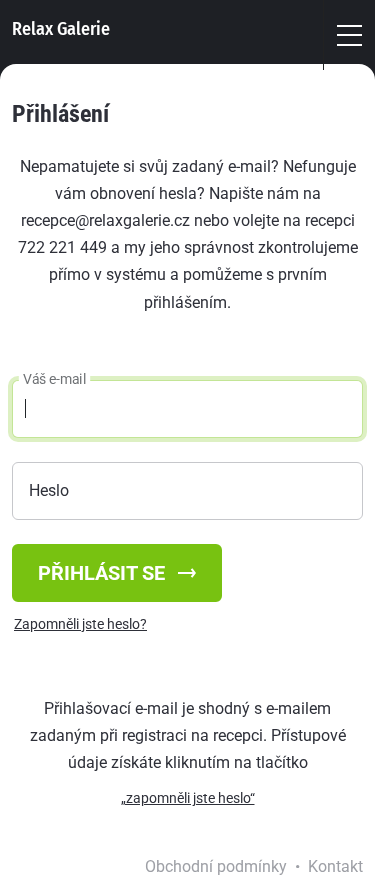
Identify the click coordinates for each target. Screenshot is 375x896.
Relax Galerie (61, 29)
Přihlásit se (104, 573)
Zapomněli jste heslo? (80, 624)
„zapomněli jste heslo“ (188, 798)
